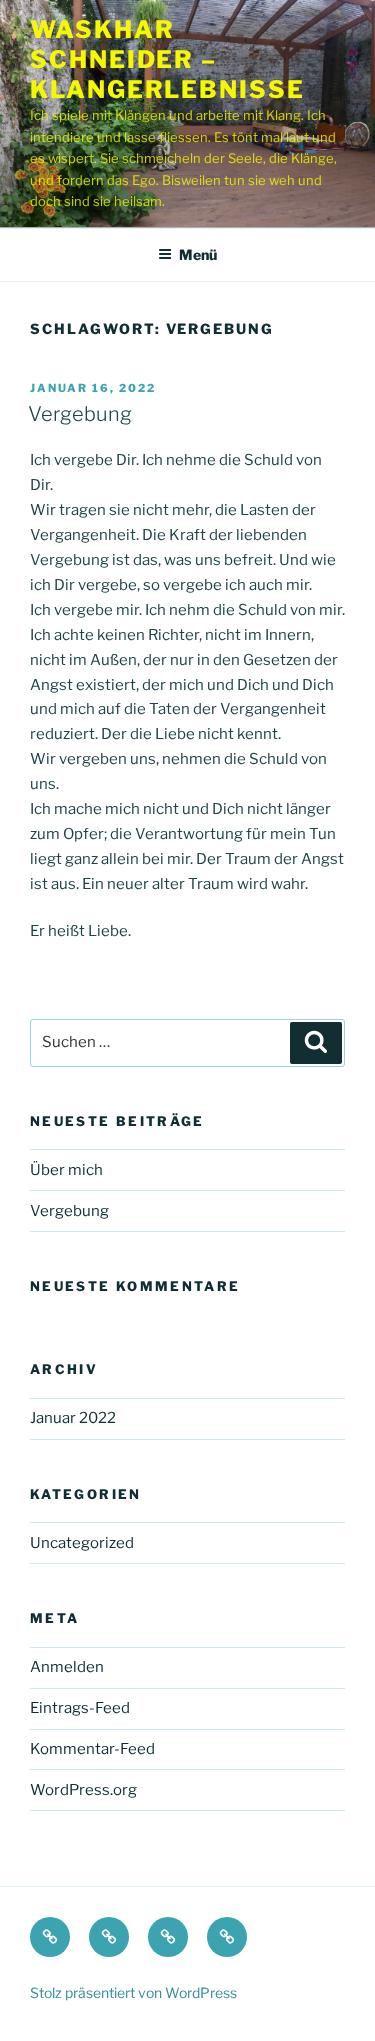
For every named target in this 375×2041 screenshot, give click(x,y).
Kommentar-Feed (92, 1749)
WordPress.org (83, 1790)
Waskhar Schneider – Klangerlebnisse (167, 59)
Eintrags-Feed (80, 1708)
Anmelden (67, 1667)
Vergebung (80, 414)
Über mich (66, 1170)
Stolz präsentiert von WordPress (133, 1992)
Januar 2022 (73, 1418)
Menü (198, 254)
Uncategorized (82, 1543)
